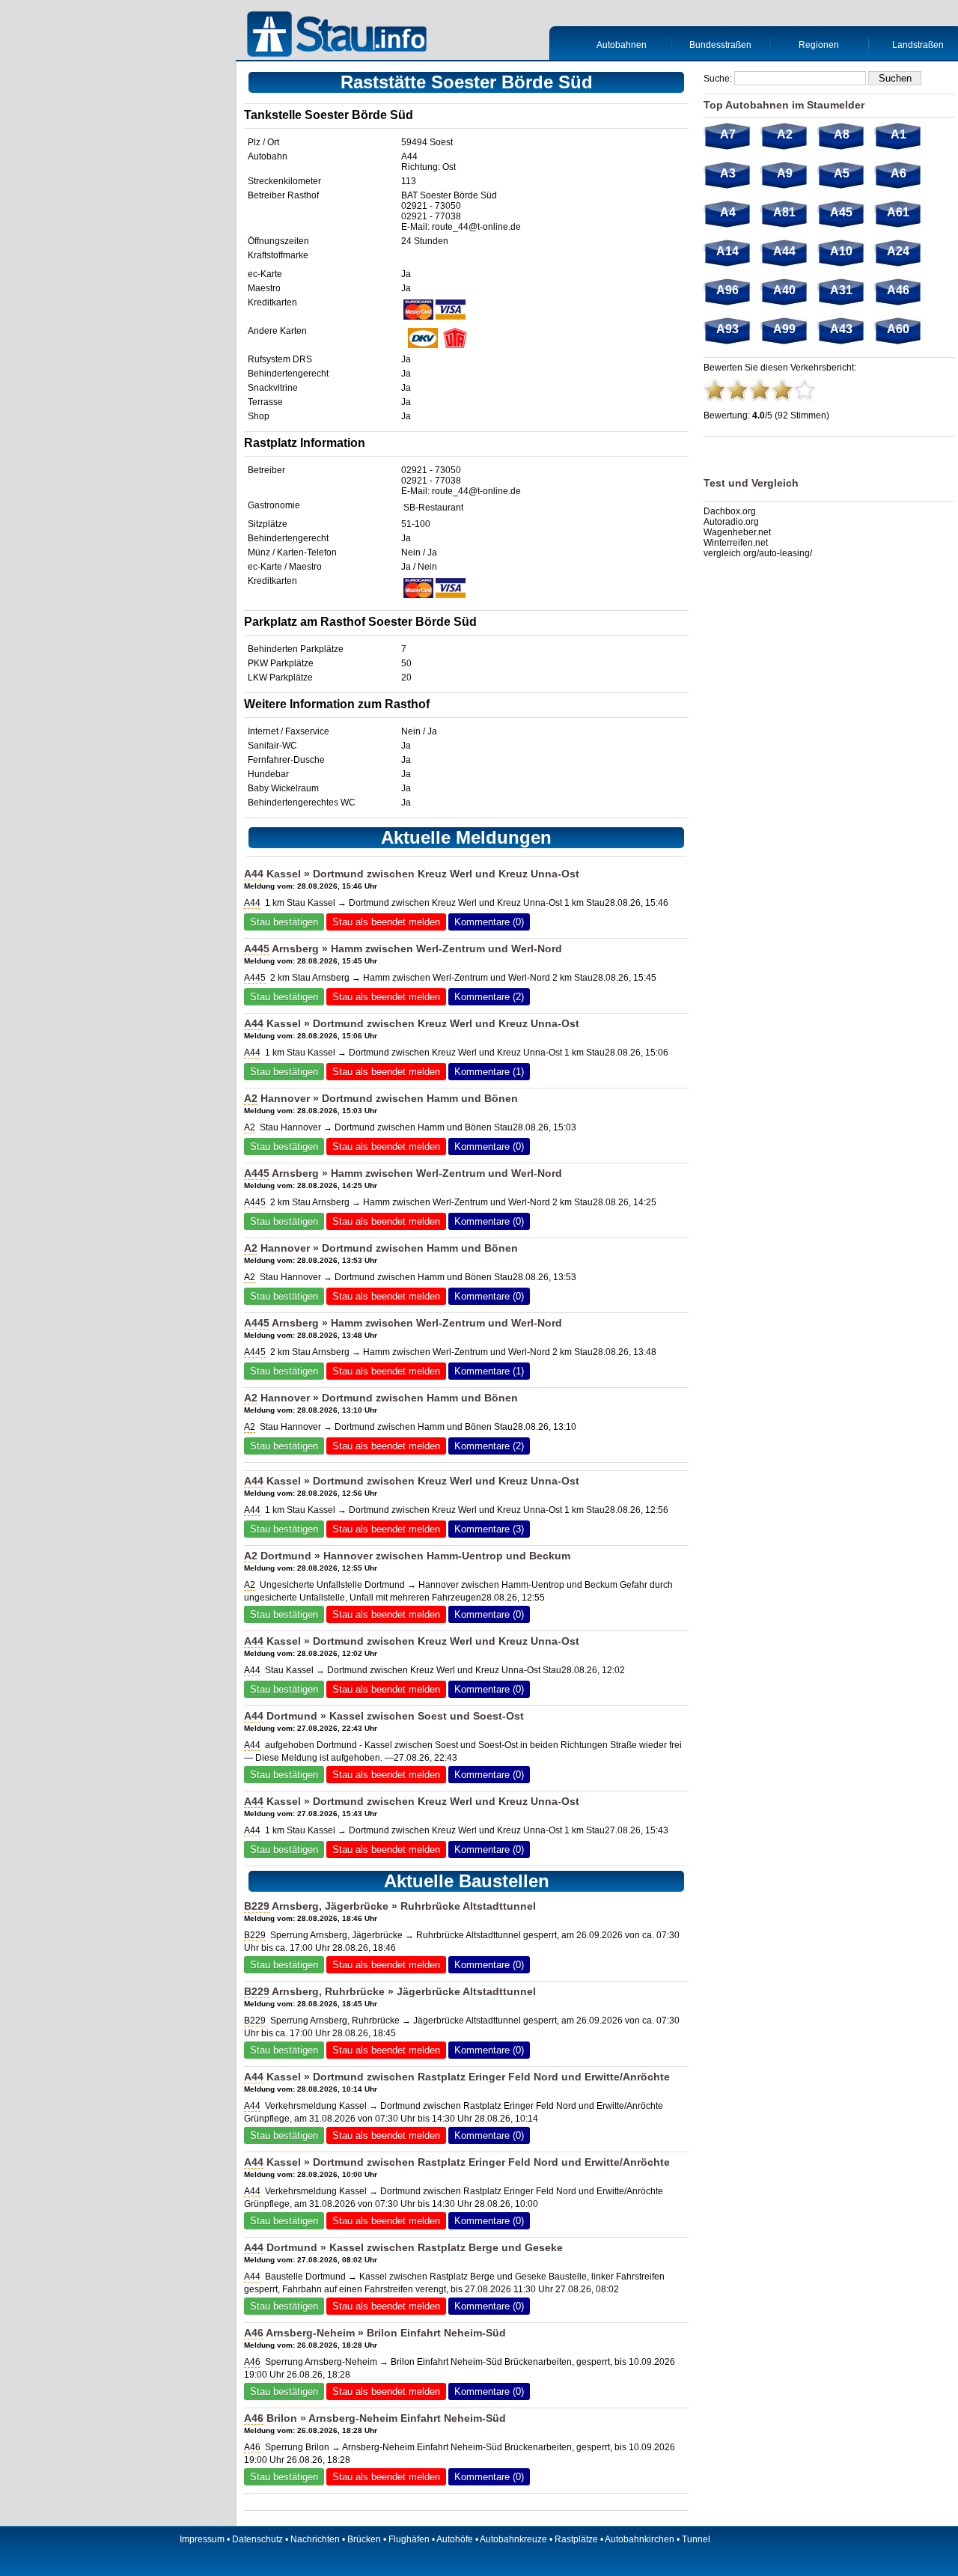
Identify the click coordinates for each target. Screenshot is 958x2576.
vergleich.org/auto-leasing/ (758, 553)
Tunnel (696, 2539)
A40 (784, 290)
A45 (841, 212)
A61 (898, 212)
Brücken (364, 2539)
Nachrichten (315, 2539)
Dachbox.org (730, 511)
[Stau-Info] (341, 36)
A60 (898, 329)
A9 (785, 173)
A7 (728, 134)
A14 (727, 251)
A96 (727, 290)
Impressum (202, 2539)
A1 (898, 134)
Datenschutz (257, 2539)
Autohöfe (455, 2539)
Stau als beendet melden (386, 922)
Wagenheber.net (737, 532)
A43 (841, 329)
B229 (257, 1906)
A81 (784, 212)
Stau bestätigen (284, 922)
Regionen (819, 45)
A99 (784, 329)
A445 (257, 949)
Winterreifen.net (736, 543)
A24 (898, 251)
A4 (728, 212)
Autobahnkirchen (640, 2539)
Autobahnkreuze (513, 2539)
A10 (841, 251)
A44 (409, 156)
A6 (898, 173)
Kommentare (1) (489, 1072)
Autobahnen (622, 45)
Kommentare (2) (489, 997)
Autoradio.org (731, 522)
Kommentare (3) (489, 1529)
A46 (254, 2333)
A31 (841, 290)
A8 (842, 134)
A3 (728, 173)
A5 (842, 173)
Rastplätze (576, 2539)
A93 (727, 329)
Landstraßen (918, 45)
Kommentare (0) (489, 922)
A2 (251, 1098)
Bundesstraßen (720, 45)
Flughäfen (409, 2539)
